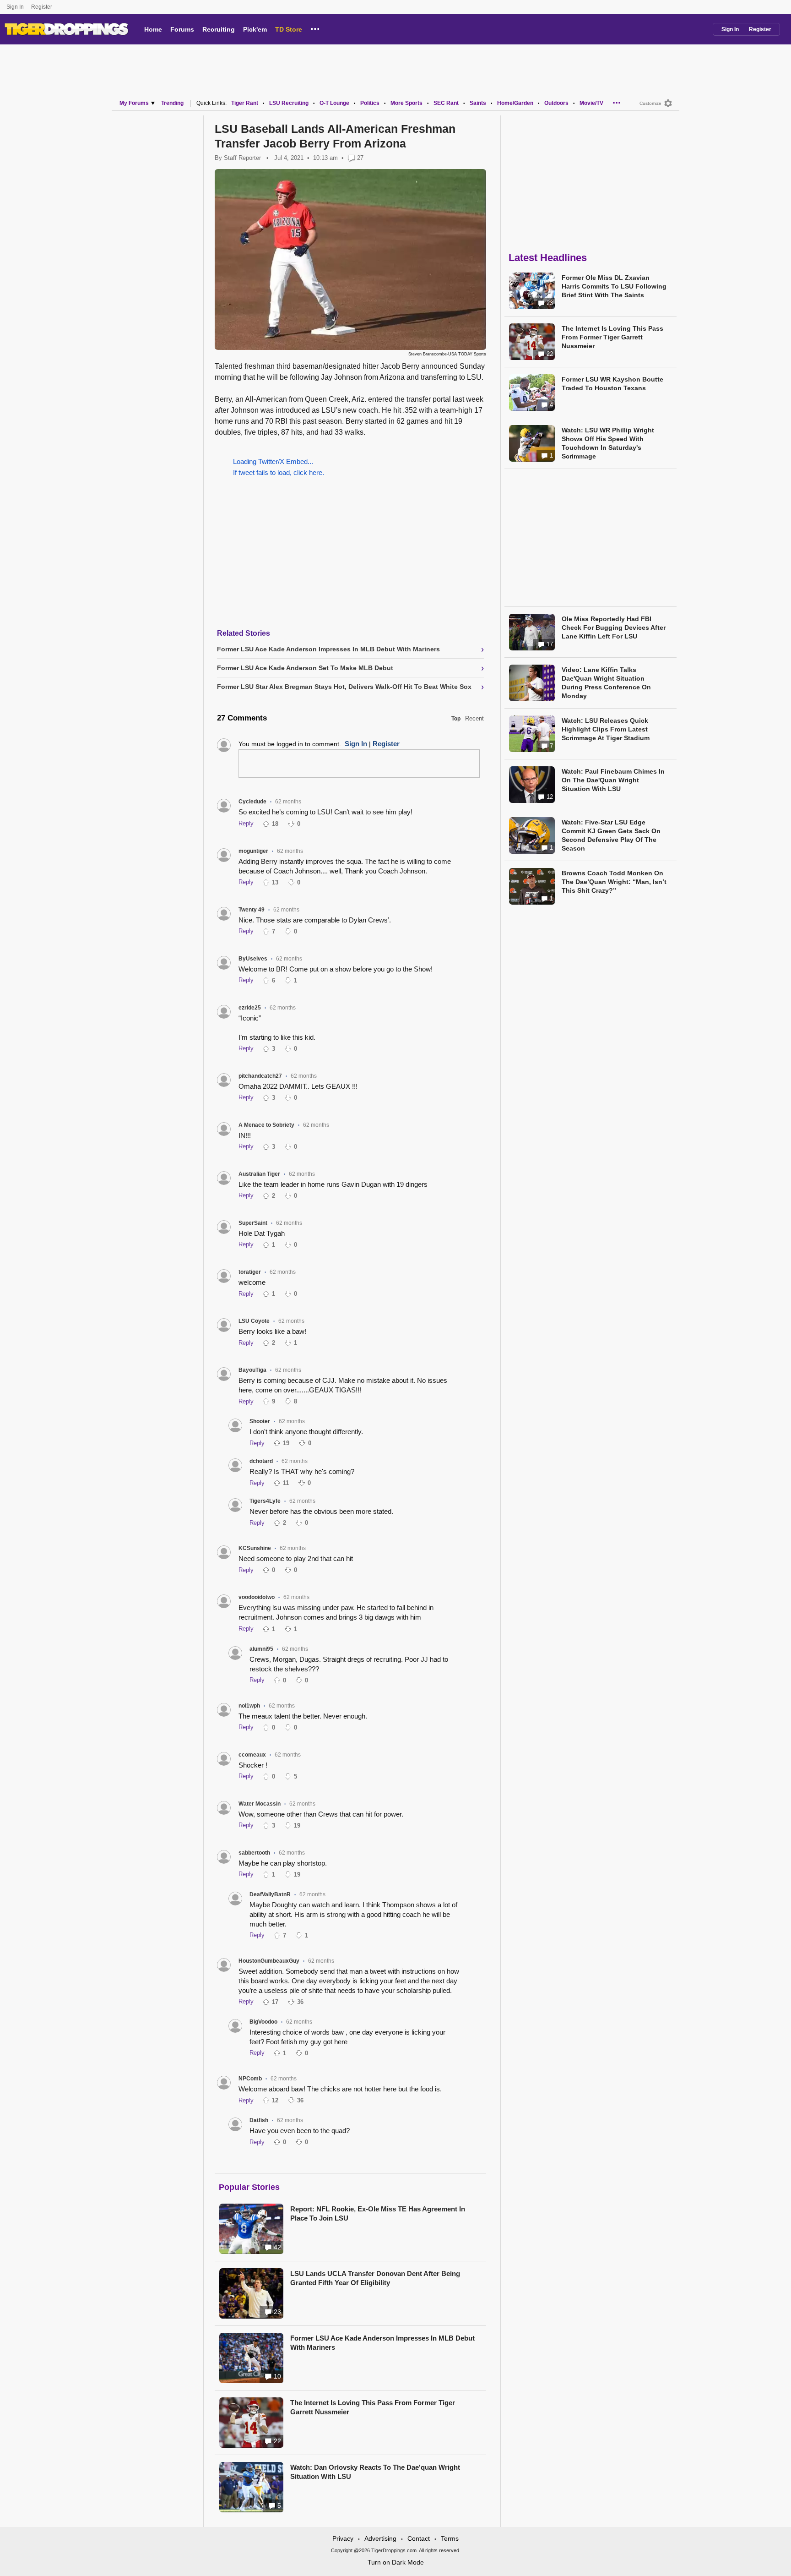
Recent (474, 718)
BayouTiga (252, 1370)
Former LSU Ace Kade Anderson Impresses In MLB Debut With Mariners (382, 2343)
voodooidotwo (257, 1597)
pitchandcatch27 (260, 1076)
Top (456, 719)
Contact (419, 2538)
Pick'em (255, 29)
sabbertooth (254, 1853)
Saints (478, 103)
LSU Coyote (254, 1321)
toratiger (250, 1272)
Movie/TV (591, 103)
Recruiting (219, 29)
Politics (370, 103)
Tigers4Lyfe (265, 1501)
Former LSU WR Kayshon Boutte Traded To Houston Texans (612, 384)
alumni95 (261, 1649)
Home (153, 29)
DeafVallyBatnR (270, 1894)
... (315, 27)
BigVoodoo (263, 2022)
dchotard (261, 1461)
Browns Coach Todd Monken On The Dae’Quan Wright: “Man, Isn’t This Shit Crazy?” (614, 882)
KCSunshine (255, 1548)
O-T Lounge (334, 103)
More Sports (406, 103)
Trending (172, 103)
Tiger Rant (245, 103)
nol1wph (249, 1706)
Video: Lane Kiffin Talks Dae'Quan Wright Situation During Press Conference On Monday (606, 683)
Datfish (259, 2120)
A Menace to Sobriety (266, 1125)
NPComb (250, 2079)
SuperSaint (253, 1223)
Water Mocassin (260, 1804)
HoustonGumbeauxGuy (269, 1961)
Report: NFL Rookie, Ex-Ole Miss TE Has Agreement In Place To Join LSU (378, 2213)
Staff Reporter (242, 158)
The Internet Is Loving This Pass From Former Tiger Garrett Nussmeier (373, 2407)
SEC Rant (446, 103)
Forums (182, 29)
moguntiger (253, 851)
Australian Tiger (259, 1174)
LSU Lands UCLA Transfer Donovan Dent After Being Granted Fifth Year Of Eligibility (375, 2278)
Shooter (260, 1421)
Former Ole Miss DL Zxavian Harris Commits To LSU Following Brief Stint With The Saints (614, 286)
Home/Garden (515, 103)
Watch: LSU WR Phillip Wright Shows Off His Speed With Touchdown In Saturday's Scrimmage (608, 443)
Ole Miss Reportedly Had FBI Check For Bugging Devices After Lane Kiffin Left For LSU (614, 628)
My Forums (134, 103)
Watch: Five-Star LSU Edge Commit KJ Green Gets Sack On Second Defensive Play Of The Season (611, 835)
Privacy (343, 2538)
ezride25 (250, 1008)
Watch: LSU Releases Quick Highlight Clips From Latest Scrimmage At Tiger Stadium (606, 729)
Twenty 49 (252, 910)
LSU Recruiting (289, 103)
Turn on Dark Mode (396, 2562)
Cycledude (252, 802)
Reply (246, 823)
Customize (650, 103)
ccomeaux (252, 1755)
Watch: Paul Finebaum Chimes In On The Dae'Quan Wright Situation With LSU (613, 780)
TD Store (289, 29)
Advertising (380, 2538)
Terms (450, 2538)
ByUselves (253, 959)
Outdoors (556, 103)
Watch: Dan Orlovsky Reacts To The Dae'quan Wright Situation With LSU (375, 2472)
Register (42, 7)
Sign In (15, 7)
